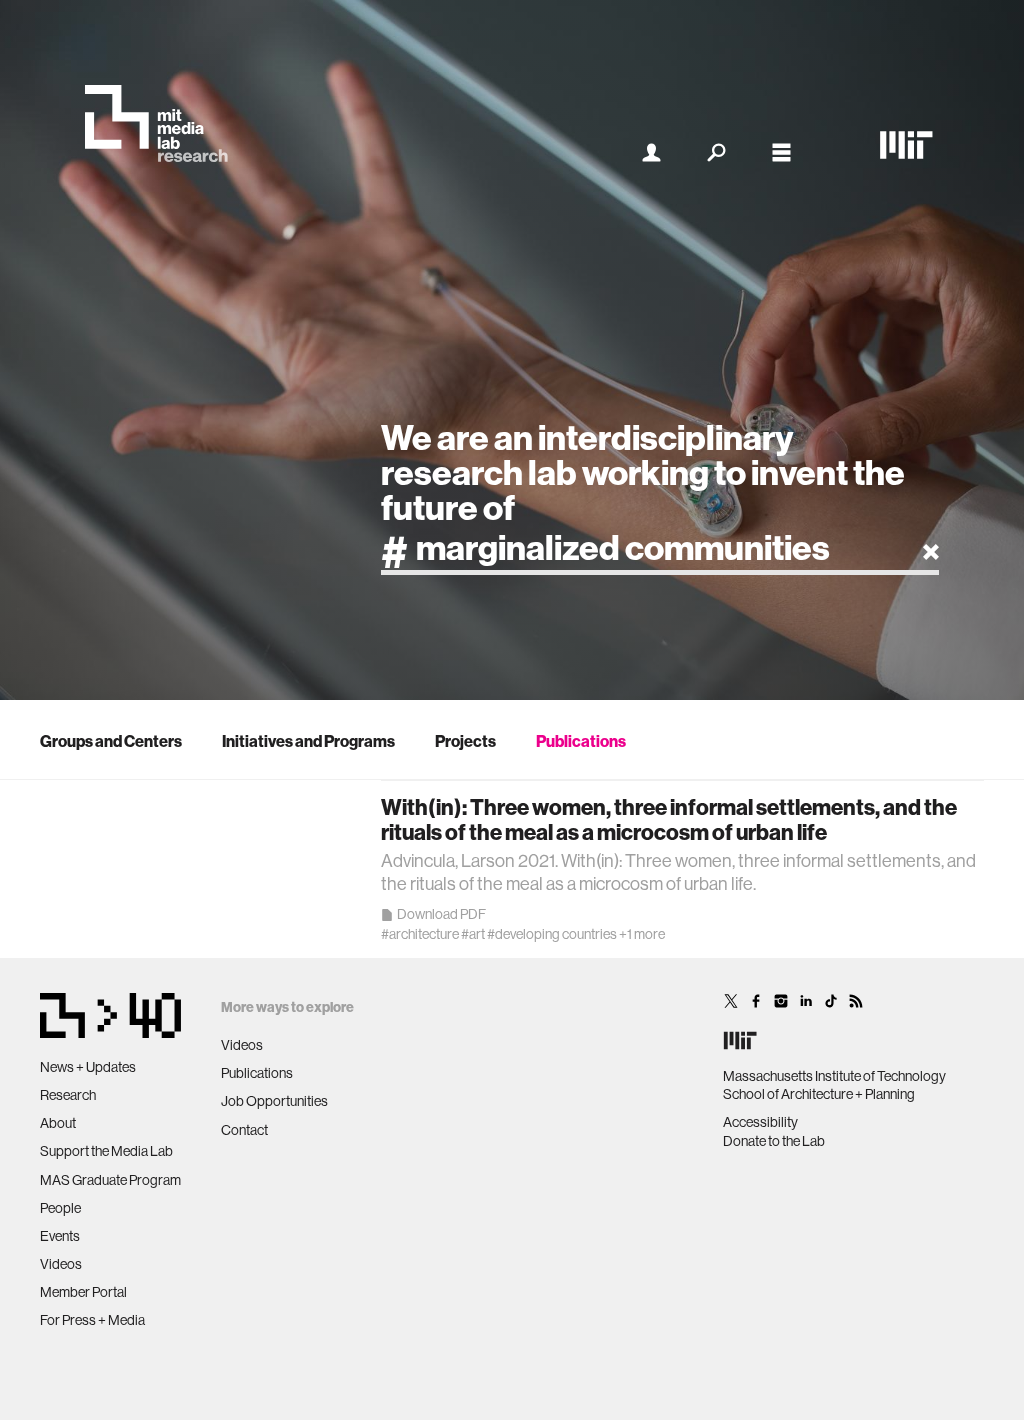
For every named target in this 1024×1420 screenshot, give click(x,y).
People (60, 1208)
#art (473, 934)
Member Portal (83, 1292)
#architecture (420, 934)
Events (60, 1236)
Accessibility (760, 1122)
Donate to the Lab (774, 1141)
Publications (581, 741)
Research (68, 1095)
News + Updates (88, 1067)
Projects (465, 741)
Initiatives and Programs (308, 741)
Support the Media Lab (106, 1151)
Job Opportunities (274, 1101)
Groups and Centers (111, 741)
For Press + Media (92, 1320)
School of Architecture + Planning (819, 1094)
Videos (61, 1264)
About (58, 1123)
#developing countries (552, 934)
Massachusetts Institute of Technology (834, 1076)
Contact (244, 1130)
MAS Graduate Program (110, 1180)
